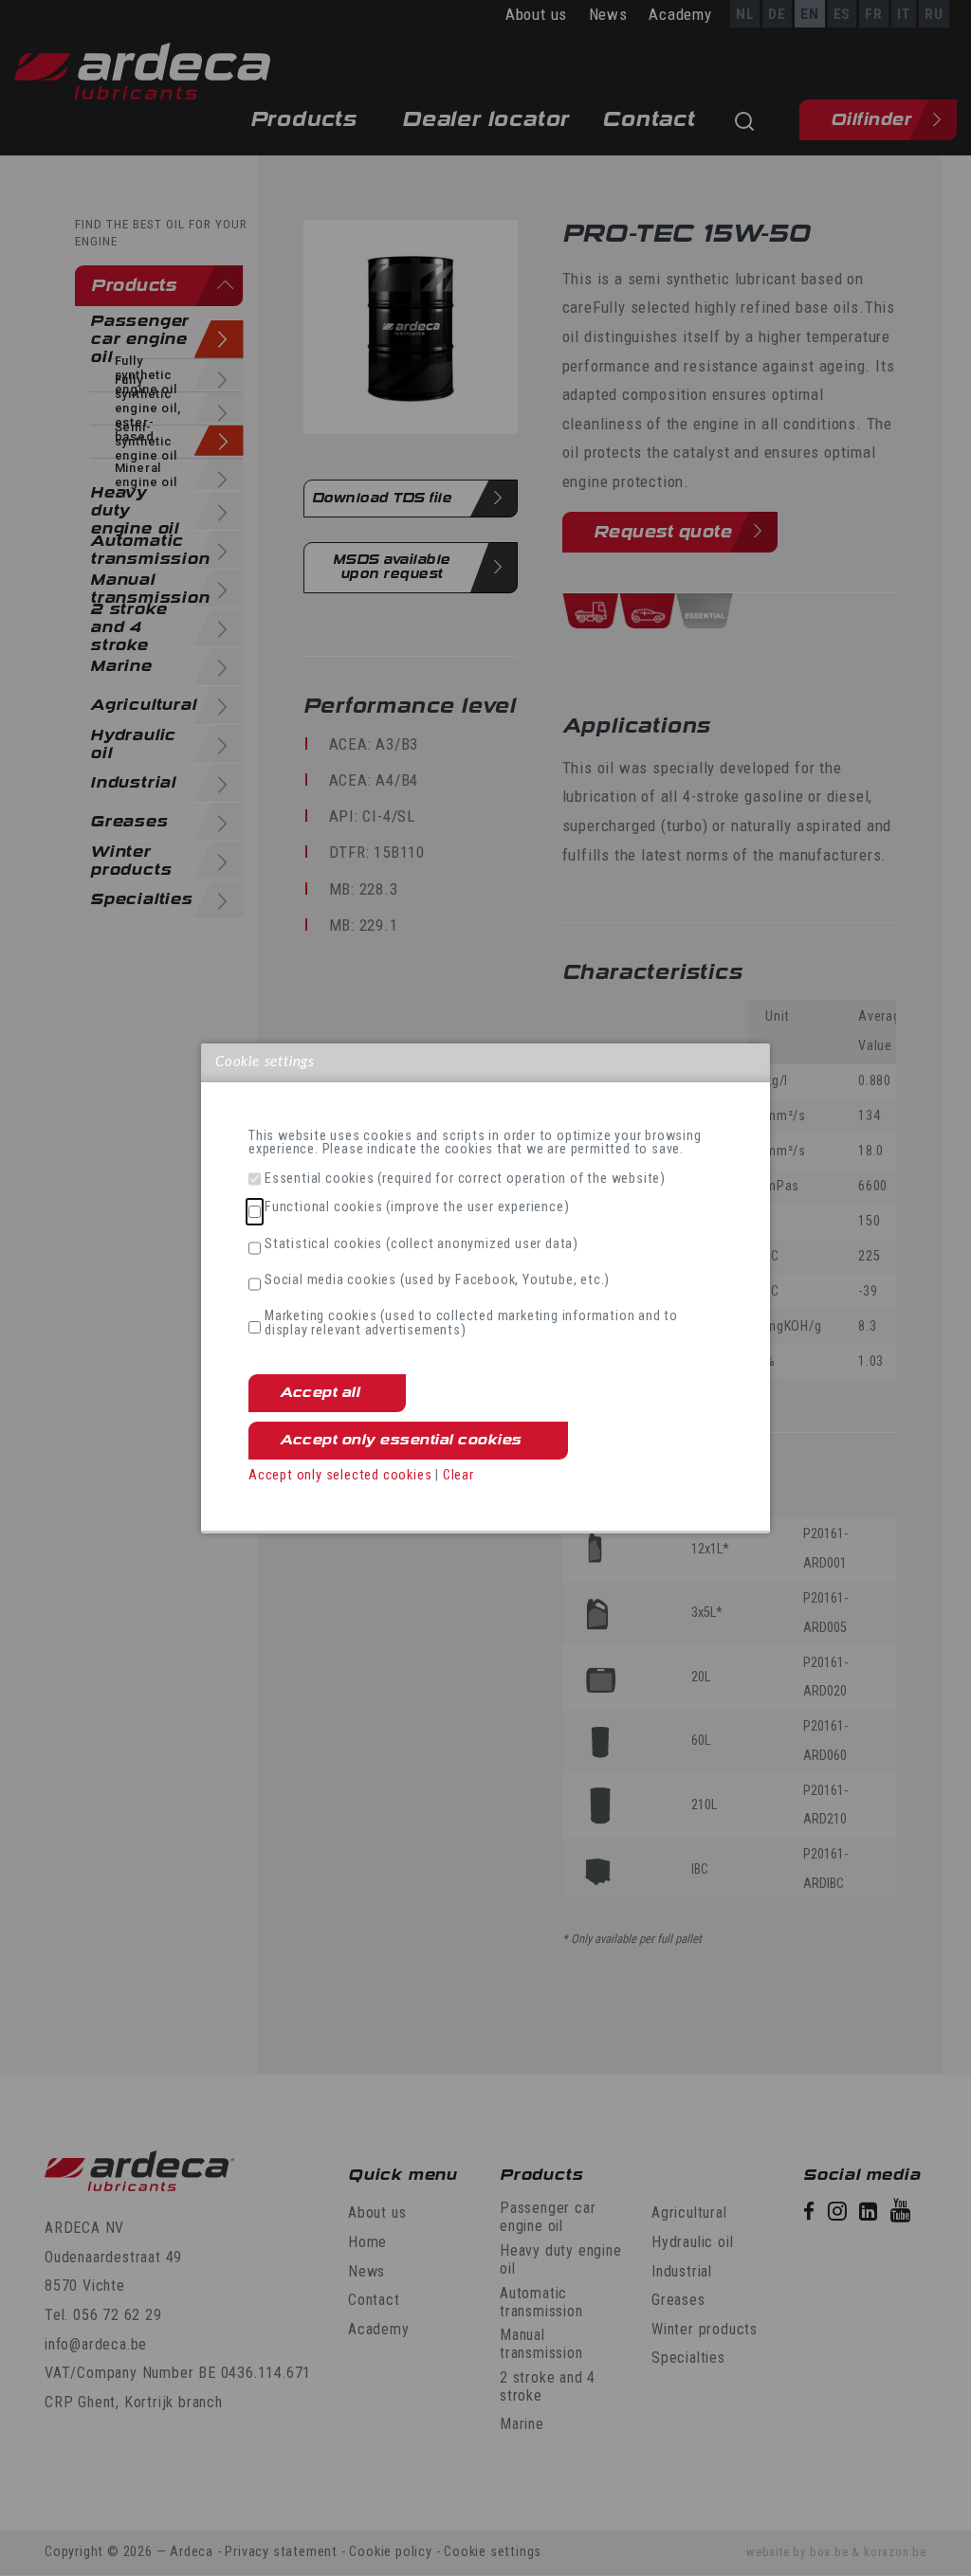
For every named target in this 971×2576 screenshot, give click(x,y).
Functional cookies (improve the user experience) (417, 1207)
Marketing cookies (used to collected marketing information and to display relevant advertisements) (471, 1324)
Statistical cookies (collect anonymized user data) (421, 1244)
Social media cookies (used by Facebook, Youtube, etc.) (437, 1280)
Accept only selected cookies (340, 1475)
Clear (458, 1475)
